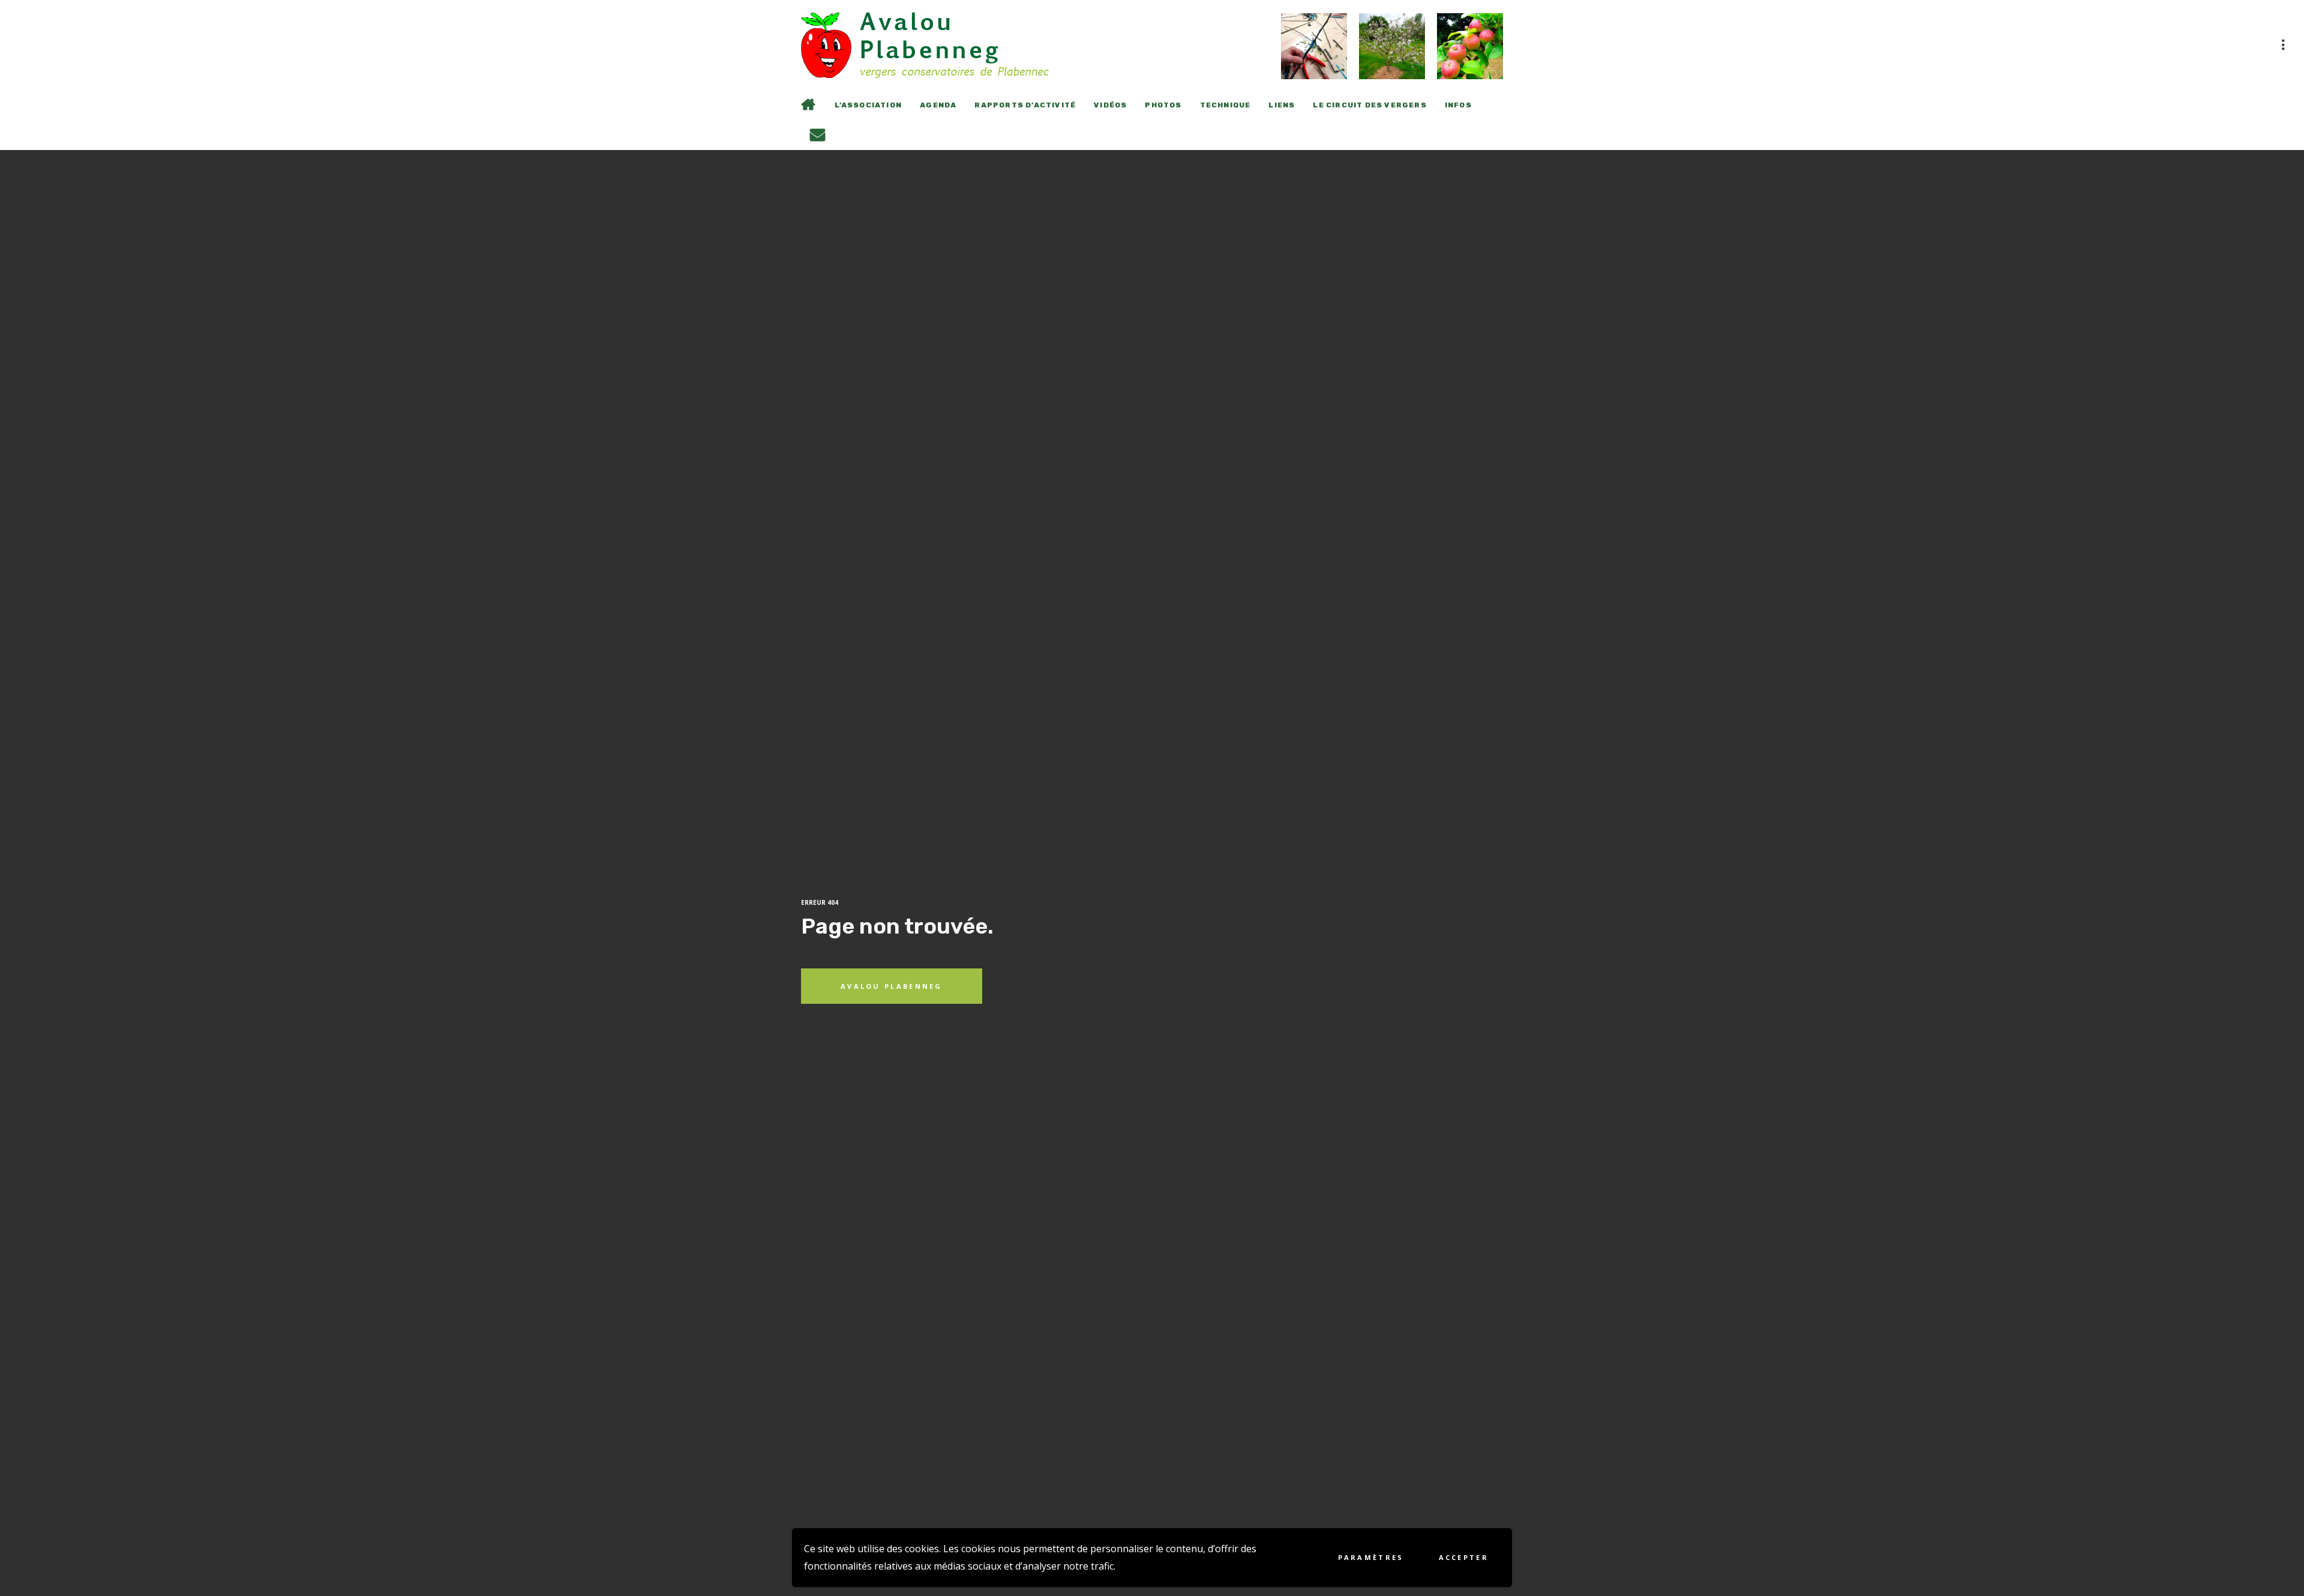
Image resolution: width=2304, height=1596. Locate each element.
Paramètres (1371, 1557)
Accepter (1464, 1557)
